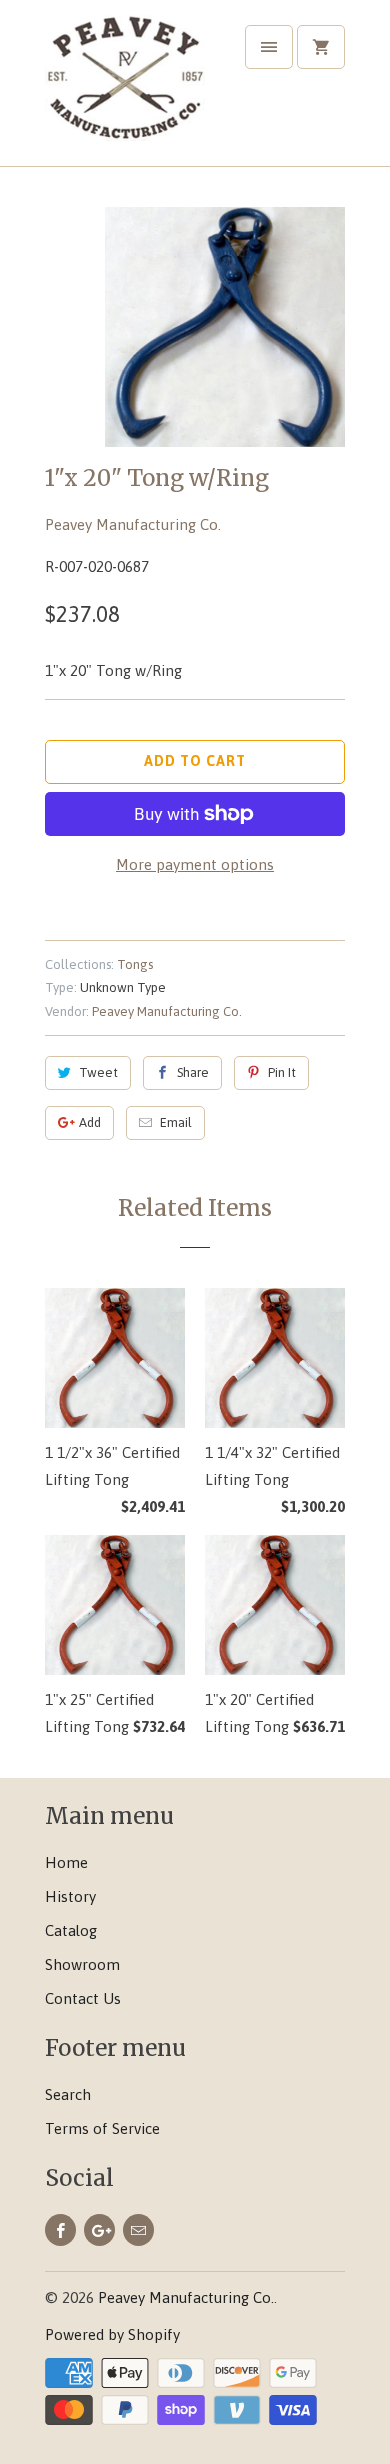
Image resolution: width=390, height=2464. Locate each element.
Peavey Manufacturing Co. (133, 524)
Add (90, 1122)
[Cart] (321, 47)
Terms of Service (102, 2128)
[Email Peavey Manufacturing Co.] (138, 2230)
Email (176, 1122)
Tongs (135, 964)
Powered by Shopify (112, 2334)
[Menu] (269, 47)
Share (193, 1072)
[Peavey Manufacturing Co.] (125, 90)
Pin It (282, 1072)
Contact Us (83, 1998)
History (70, 1896)
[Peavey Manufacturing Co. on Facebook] (60, 2230)
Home (66, 1862)
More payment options (195, 864)
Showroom (82, 1964)
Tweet (98, 1072)
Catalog (71, 1930)
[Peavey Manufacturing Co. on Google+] (99, 2230)
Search (68, 2094)
